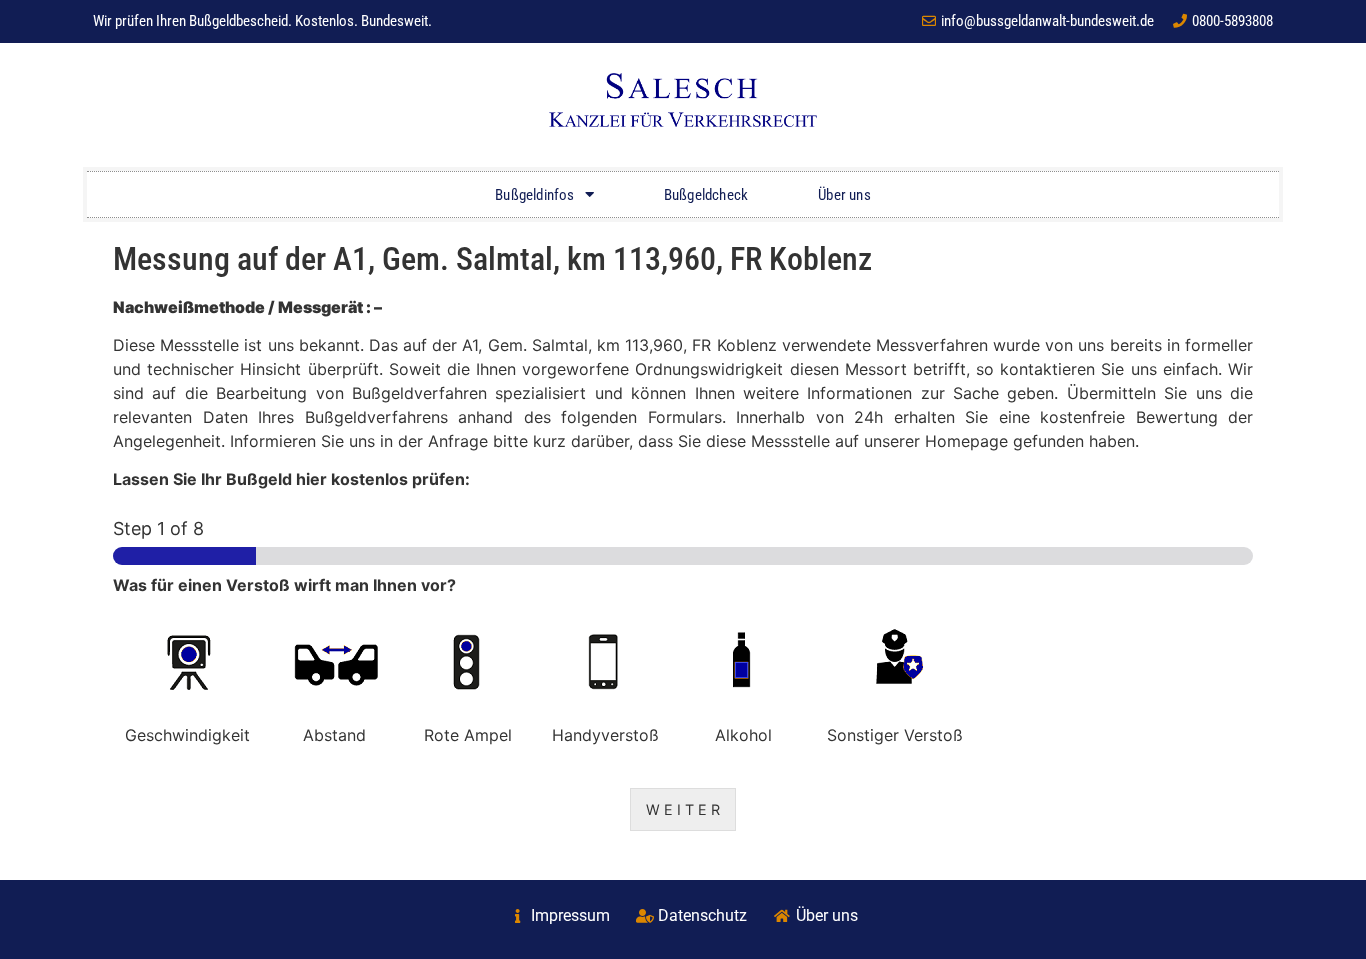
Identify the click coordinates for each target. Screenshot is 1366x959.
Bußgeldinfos (534, 195)
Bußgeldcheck (706, 195)
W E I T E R (683, 809)
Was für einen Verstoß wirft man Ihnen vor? (284, 585)
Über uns (844, 195)
